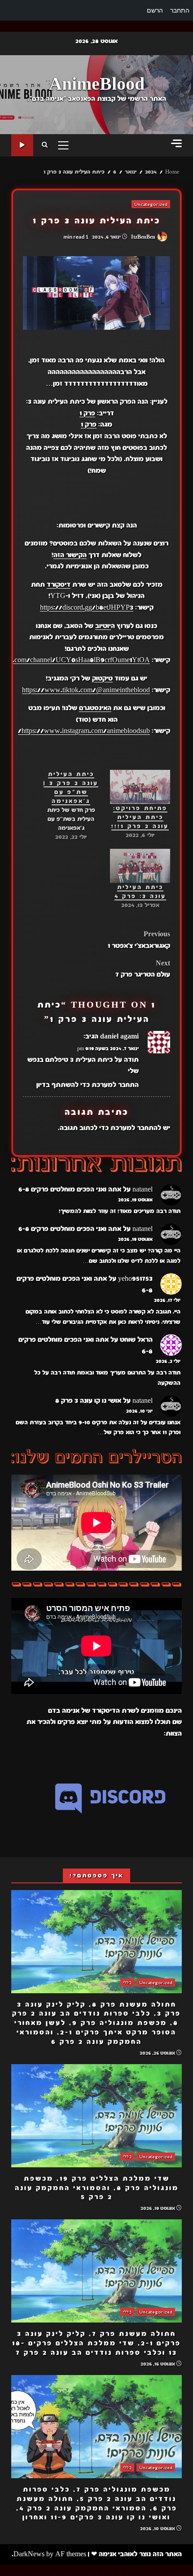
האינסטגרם (95, 708)
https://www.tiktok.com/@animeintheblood (86, 690)
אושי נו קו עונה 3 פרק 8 (88, 1401)
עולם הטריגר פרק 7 (143, 969)
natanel (143, 1189)
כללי (127, 1982)
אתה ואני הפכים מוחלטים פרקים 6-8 (70, 1189)
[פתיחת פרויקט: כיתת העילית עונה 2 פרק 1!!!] (140, 787)
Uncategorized (151, 204)
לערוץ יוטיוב (22, 145)
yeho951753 (135, 1279)
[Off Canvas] (176, 143)
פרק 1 (87, 413)
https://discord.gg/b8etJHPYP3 (87, 607)
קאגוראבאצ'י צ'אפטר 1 (139, 940)
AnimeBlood (97, 84)
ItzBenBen (144, 237)
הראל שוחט (136, 1340)
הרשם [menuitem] (155, 10)
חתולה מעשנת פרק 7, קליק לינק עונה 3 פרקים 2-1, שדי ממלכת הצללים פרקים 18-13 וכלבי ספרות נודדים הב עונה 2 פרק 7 (96, 2271)
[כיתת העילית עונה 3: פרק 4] (140, 866)
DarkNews (29, 2554)
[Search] (45, 145)
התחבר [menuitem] (180, 10)
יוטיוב (103, 626)
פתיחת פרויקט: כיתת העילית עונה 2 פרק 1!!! (140, 817)
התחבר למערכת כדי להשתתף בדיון (88, 1085)
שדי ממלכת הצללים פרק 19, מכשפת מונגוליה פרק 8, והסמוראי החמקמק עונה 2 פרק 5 (96, 2116)
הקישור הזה (70, 555)
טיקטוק (102, 678)
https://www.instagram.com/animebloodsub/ (84, 731)
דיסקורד (59, 585)
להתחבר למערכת (136, 1128)
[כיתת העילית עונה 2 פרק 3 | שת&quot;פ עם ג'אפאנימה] (66, 806)
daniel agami (119, 1036)
